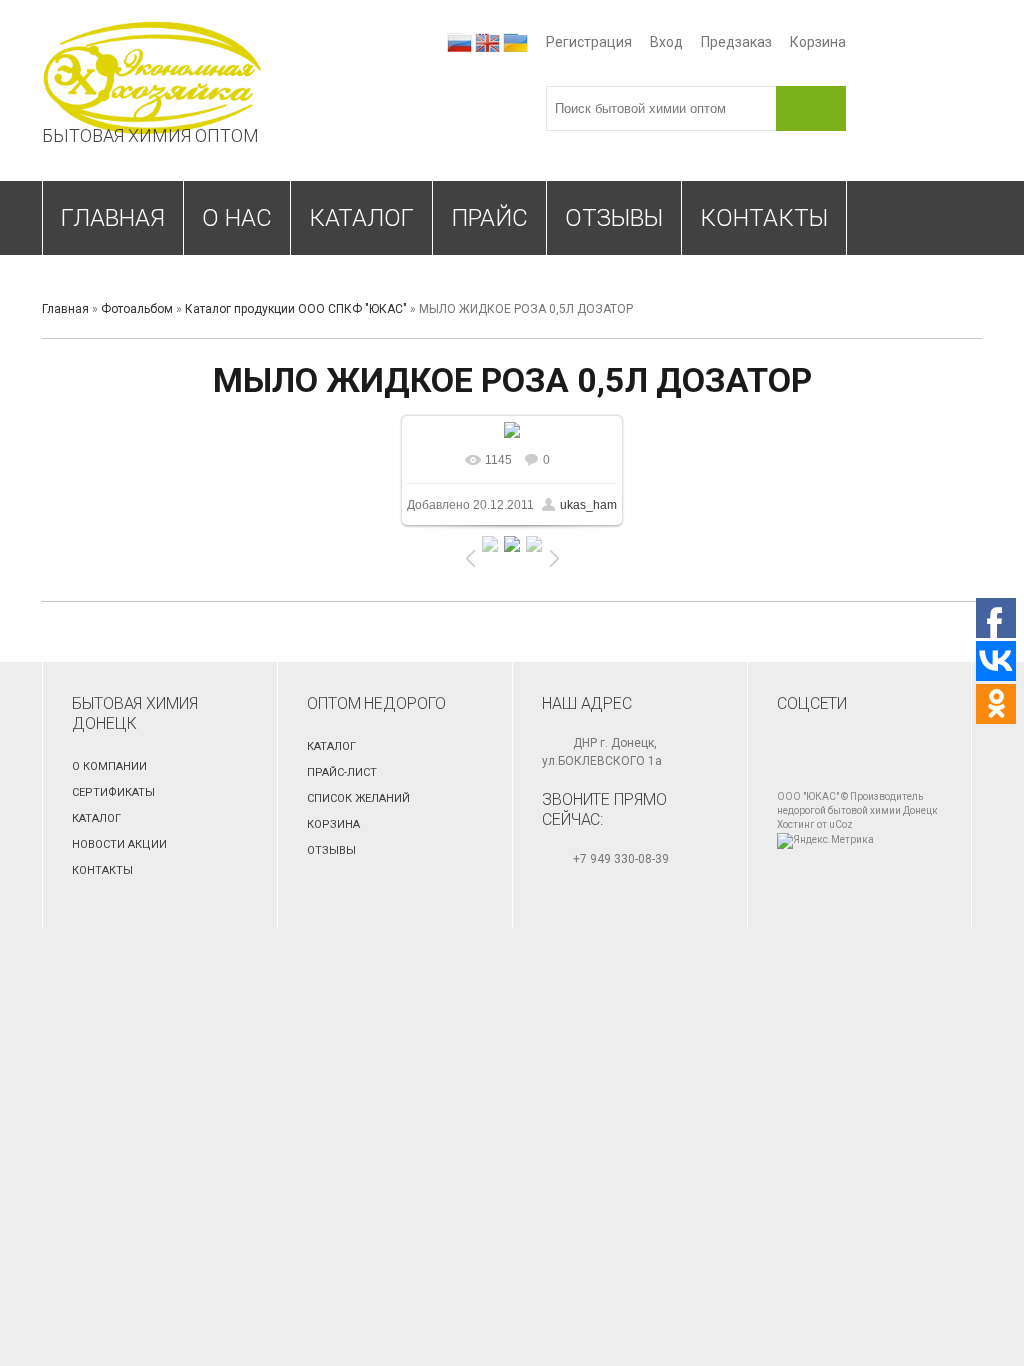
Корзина (818, 42)
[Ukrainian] (515, 42)
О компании (109, 766)
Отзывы (331, 850)
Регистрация (589, 42)
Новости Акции (119, 844)
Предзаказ (736, 42)
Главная (65, 309)
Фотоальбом (137, 309)
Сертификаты (113, 792)
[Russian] (459, 42)
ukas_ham (588, 505)
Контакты (102, 870)
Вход (666, 42)
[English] (487, 42)
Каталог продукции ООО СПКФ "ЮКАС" (296, 309)
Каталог (96, 818)
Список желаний (358, 798)
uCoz (841, 824)
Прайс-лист (342, 772)
